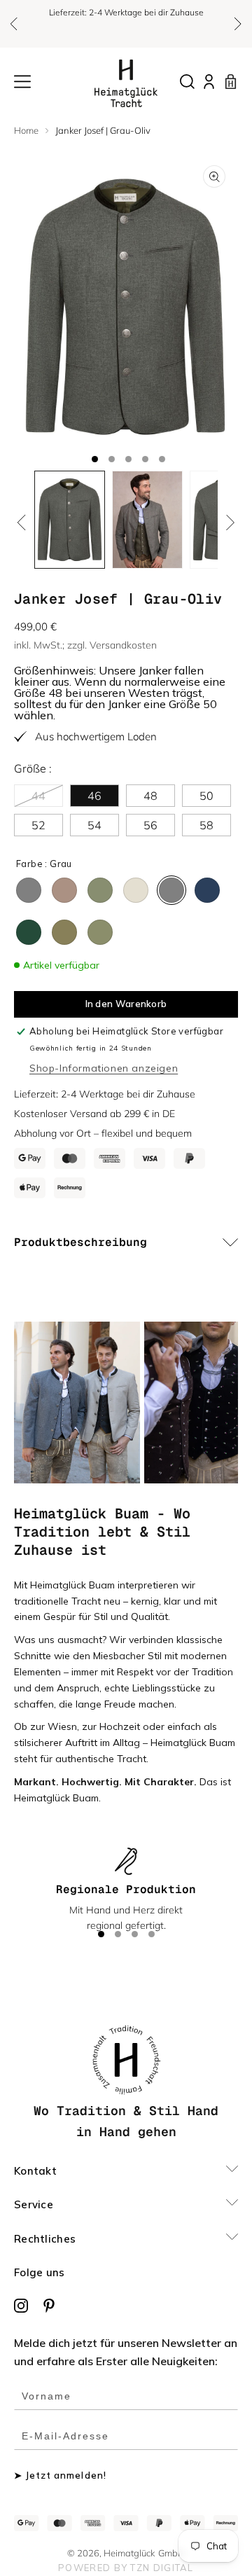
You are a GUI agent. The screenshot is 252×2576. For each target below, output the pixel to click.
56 (150, 825)
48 (150, 796)
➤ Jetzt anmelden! (60, 2475)
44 (47, 797)
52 (38, 825)
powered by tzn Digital (126, 2568)
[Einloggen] (209, 82)
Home (26, 130)
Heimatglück (129, 2553)
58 (206, 825)
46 (94, 796)
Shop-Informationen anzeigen (104, 1068)
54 (94, 825)
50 (206, 796)
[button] (14, 24)
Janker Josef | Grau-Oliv (103, 130)
